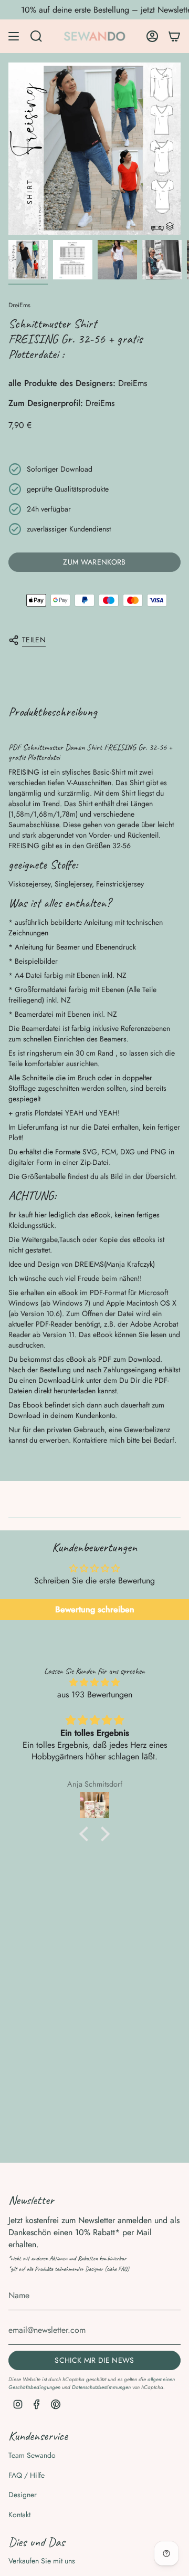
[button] (87, 1834)
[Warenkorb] (174, 36)
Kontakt (19, 2515)
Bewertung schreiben (95, 1609)
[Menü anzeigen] (14, 36)
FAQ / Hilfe (27, 2475)
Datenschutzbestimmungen (101, 2387)
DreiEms (19, 305)
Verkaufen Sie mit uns (42, 2561)
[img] (94, 1682)
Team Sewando (32, 2455)
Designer (23, 2495)
